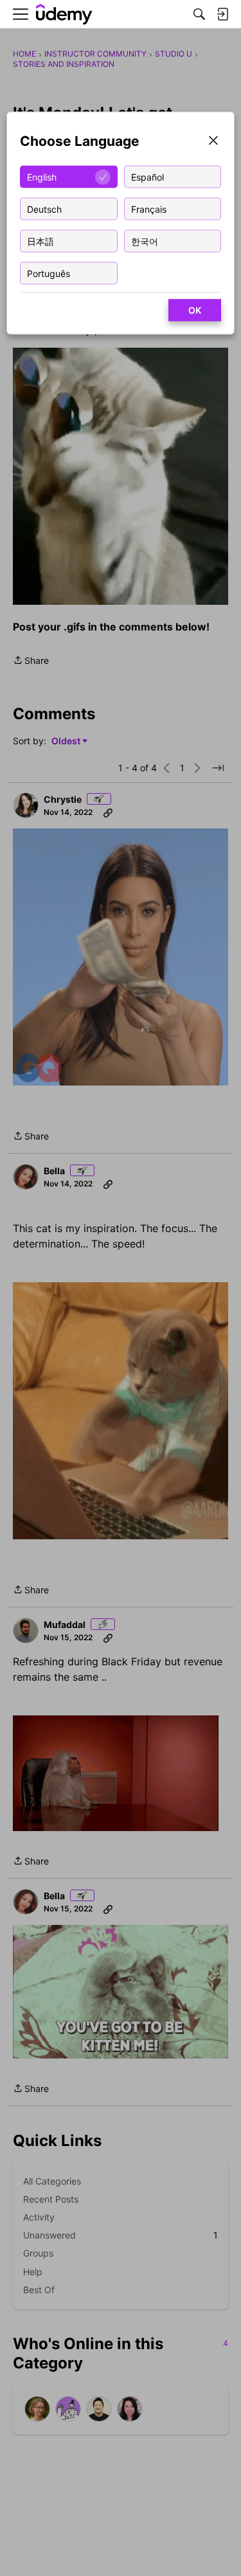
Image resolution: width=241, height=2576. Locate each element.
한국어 (145, 241)
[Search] (199, 14)
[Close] (213, 142)
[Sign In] (222, 14)
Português (49, 273)
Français (149, 209)
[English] (64, 14)
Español (147, 176)
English (42, 176)
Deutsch (44, 209)
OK (195, 310)
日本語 (40, 241)
